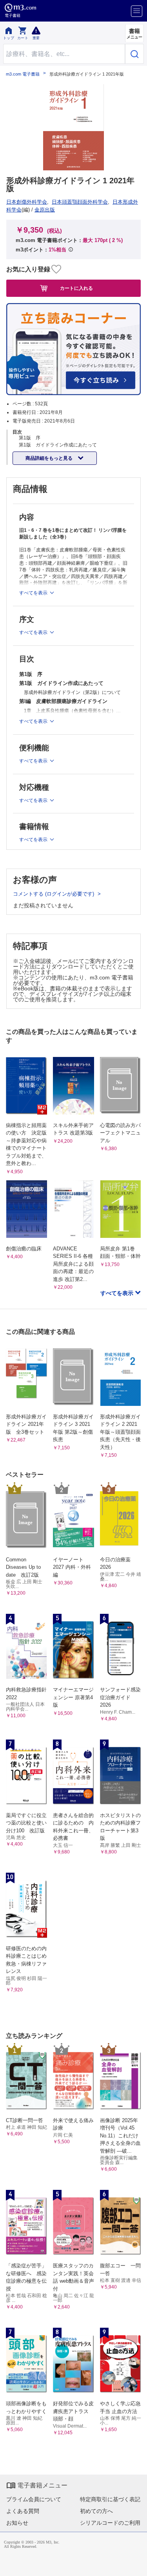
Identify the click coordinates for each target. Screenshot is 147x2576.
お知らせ (17, 2523)
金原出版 (45, 210)
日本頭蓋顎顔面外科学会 (80, 202)
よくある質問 (23, 2511)
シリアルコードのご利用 (110, 2523)
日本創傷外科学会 (27, 202)
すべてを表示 (118, 1293)
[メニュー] (137, 11)
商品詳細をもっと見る (50, 458)
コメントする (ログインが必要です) (54, 894)
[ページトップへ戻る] (136, 2565)
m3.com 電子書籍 (23, 74)
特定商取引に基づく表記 (110, 2499)
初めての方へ (96, 2511)
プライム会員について (34, 2499)
